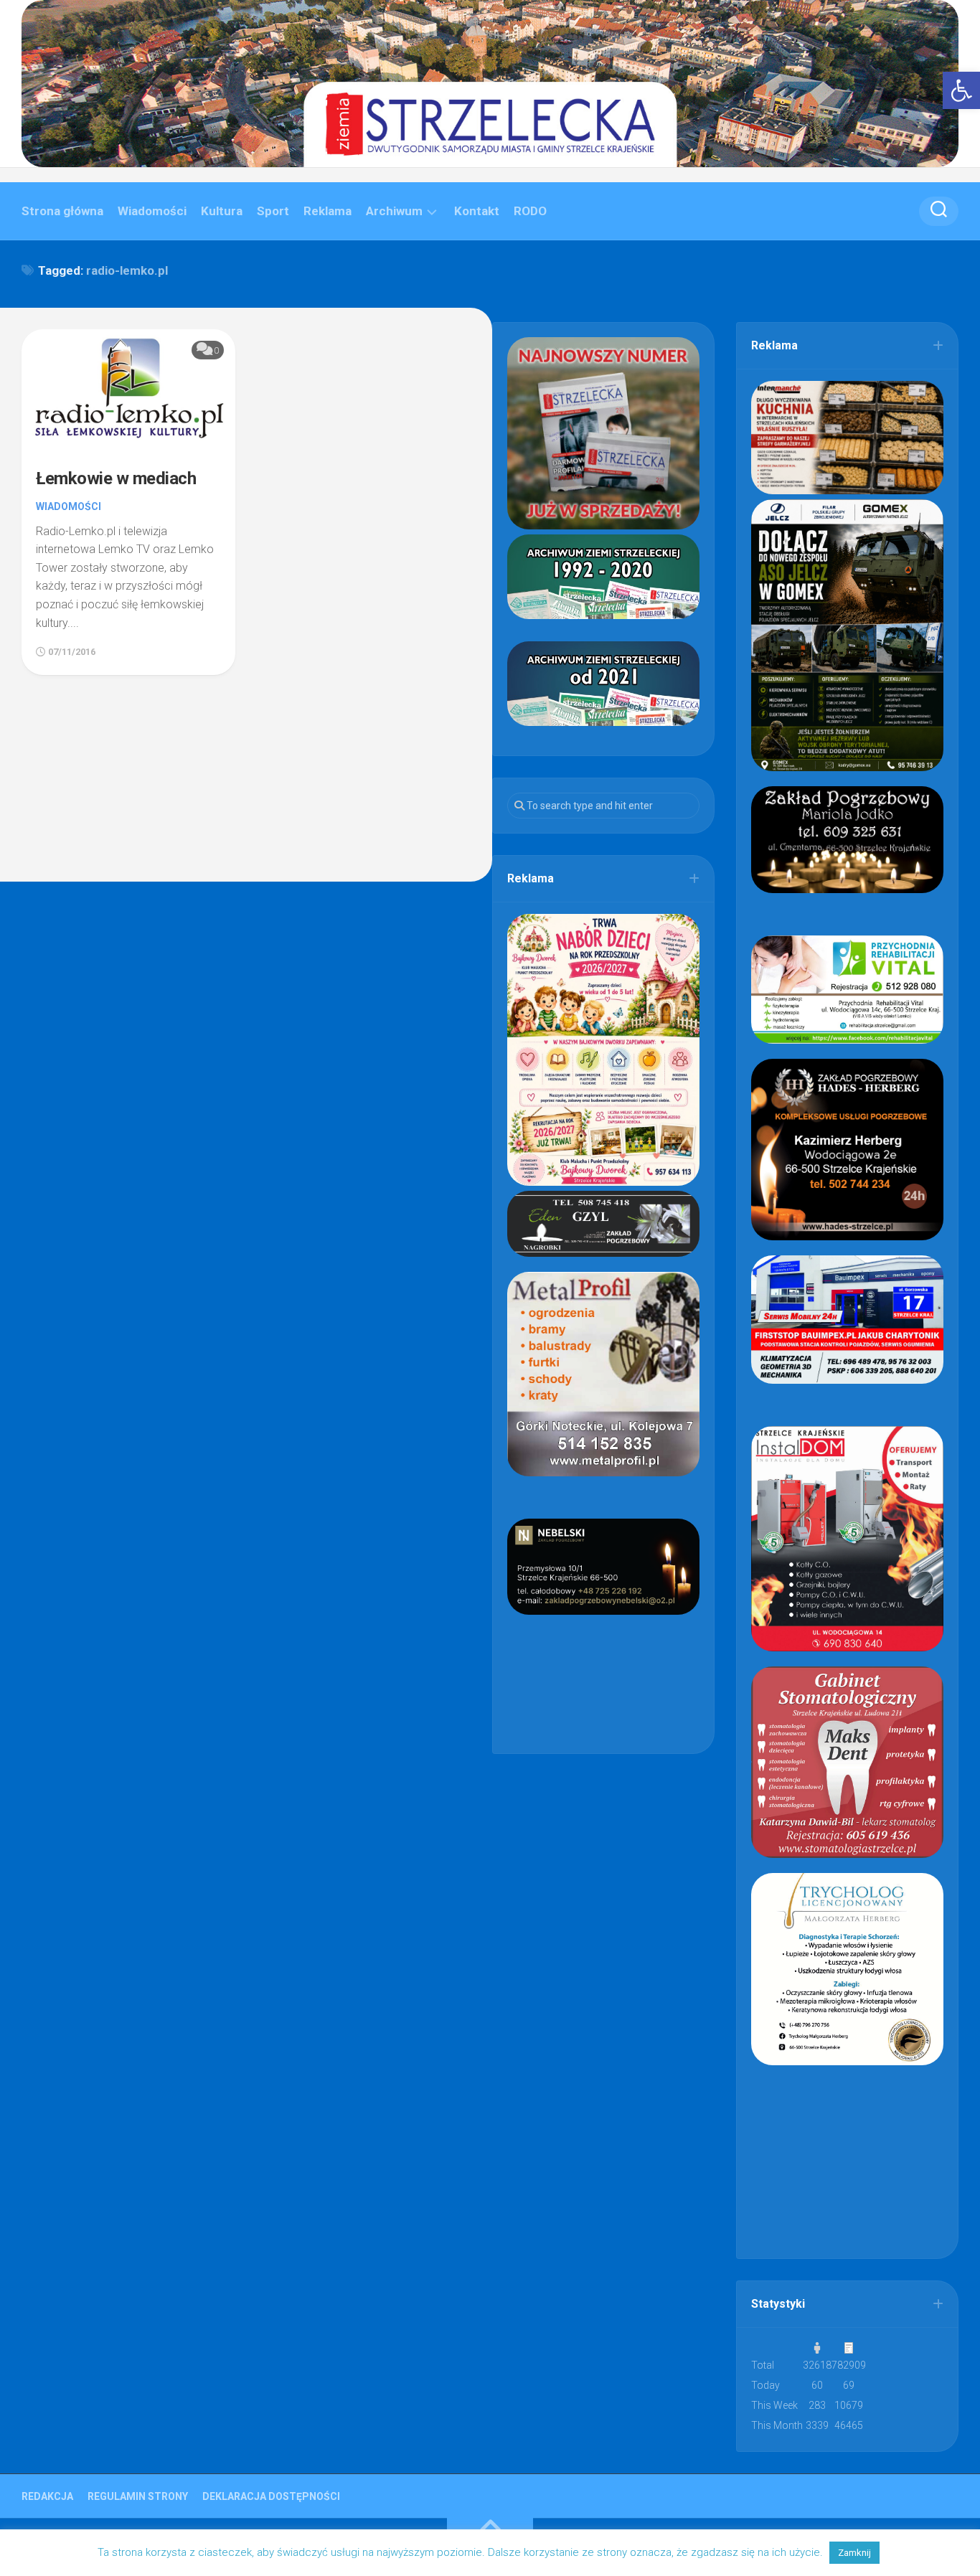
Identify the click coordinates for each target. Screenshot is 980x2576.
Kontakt (477, 211)
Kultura (222, 211)
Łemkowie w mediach (116, 478)
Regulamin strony (138, 2496)
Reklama (328, 211)
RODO (530, 211)
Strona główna (62, 211)
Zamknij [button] (854, 2553)
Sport (273, 211)
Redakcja (47, 2496)
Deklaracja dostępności (271, 2496)
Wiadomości (152, 211)
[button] (961, 90)
